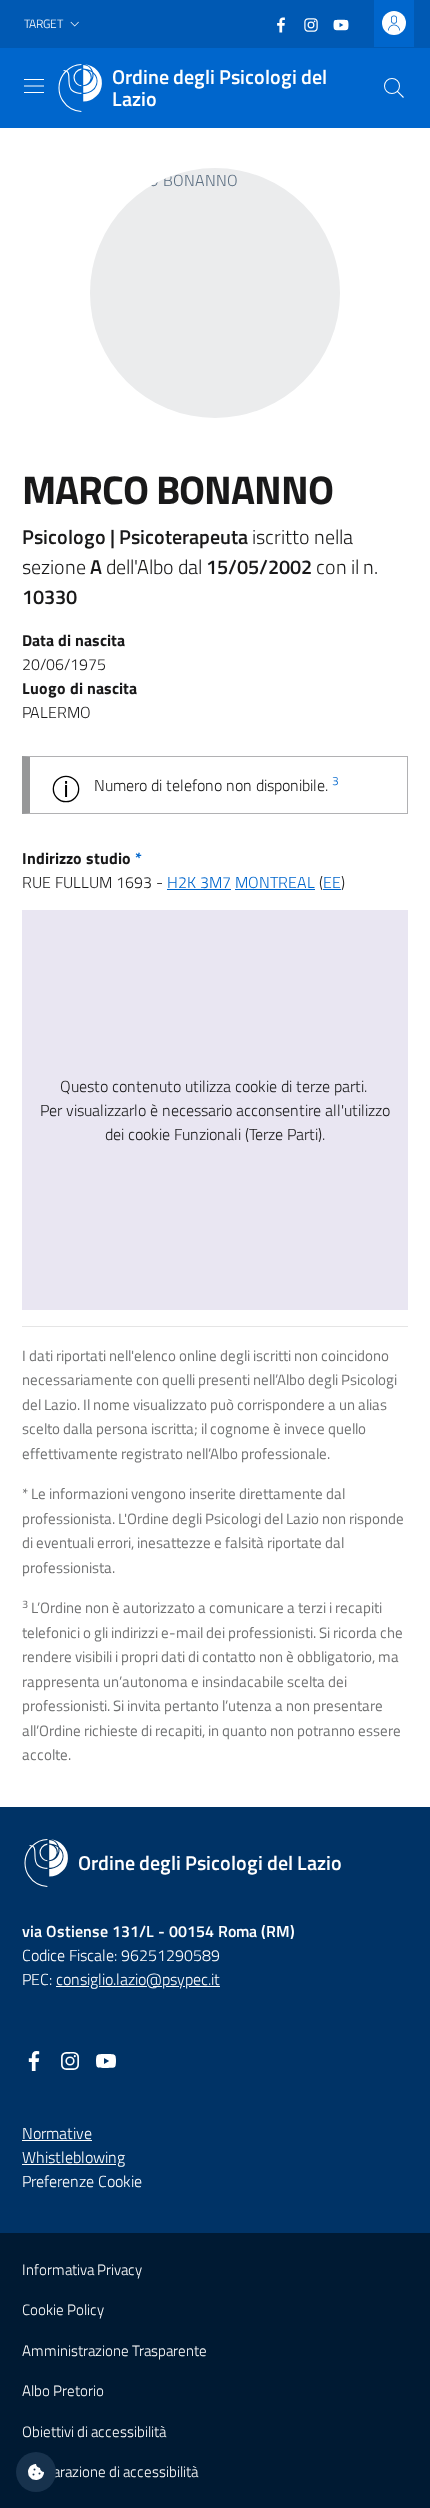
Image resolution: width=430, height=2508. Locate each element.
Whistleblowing (73, 2157)
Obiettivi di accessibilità (94, 2431)
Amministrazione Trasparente (114, 2350)
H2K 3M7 (199, 882)
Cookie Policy (63, 2309)
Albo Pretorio (63, 2390)
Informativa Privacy (82, 2269)
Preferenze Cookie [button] (82, 2181)
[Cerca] (394, 88)
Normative (57, 2133)
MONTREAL (275, 882)
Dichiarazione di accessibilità (110, 2471)
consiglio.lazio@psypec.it (138, 1979)
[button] (54, 24)
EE (332, 882)
